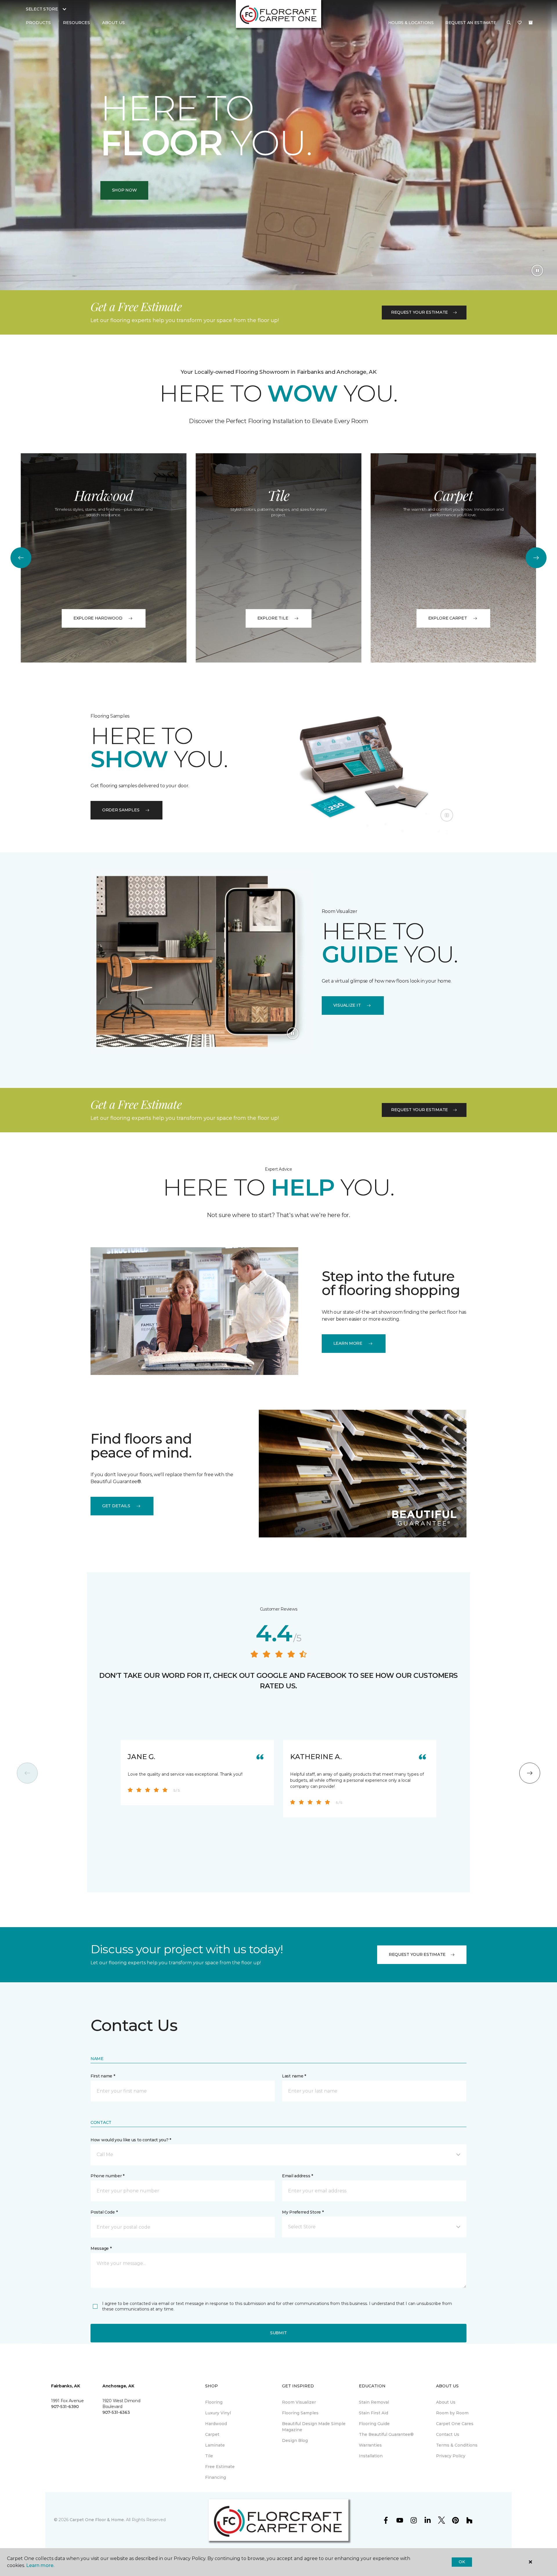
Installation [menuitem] (371, 2456)
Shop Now (124, 190)
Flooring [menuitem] (214, 2402)
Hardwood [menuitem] (216, 2424)
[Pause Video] (537, 270)
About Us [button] (113, 23)
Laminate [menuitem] (215, 2445)
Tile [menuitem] (209, 2456)
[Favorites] (520, 23)
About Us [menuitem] (446, 2402)
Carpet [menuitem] (212, 2434)
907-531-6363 (116, 2412)
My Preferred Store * (303, 2212)
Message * (101, 2248)
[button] (509, 23)
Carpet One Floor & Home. (97, 2520)
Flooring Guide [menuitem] (374, 2424)
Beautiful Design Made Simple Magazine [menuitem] (314, 2427)
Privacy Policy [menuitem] (451, 2456)
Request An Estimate (471, 23)
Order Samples (121, 810)
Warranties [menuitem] (370, 2445)
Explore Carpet (448, 618)
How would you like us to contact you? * (131, 2140)
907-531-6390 (65, 2407)
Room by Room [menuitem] (452, 2413)
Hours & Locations (411, 23)
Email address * (298, 2176)
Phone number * (107, 2176)
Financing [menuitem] (216, 2477)
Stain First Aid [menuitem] (374, 2413)
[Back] (21, 558)
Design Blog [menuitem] (295, 2440)
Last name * (294, 2076)
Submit (278, 2333)
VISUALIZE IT (347, 1005)
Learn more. (40, 2565)
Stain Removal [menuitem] (374, 2402)
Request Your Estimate (419, 312)
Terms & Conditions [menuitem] (457, 2445)
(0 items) (531, 23)
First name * (103, 2076)
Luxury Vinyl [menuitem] (218, 2413)
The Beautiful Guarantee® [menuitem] (386, 2434)
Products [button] (38, 23)
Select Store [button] (42, 9)
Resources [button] (76, 23)
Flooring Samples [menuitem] (300, 2413)
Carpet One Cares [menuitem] (455, 2424)
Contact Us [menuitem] (448, 2434)
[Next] (536, 558)
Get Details (116, 1506)
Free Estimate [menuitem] (220, 2467)
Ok (462, 2562)
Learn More (348, 1343)
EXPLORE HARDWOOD (98, 618)
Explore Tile (273, 618)
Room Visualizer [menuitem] (299, 2402)
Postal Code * (104, 2212)
